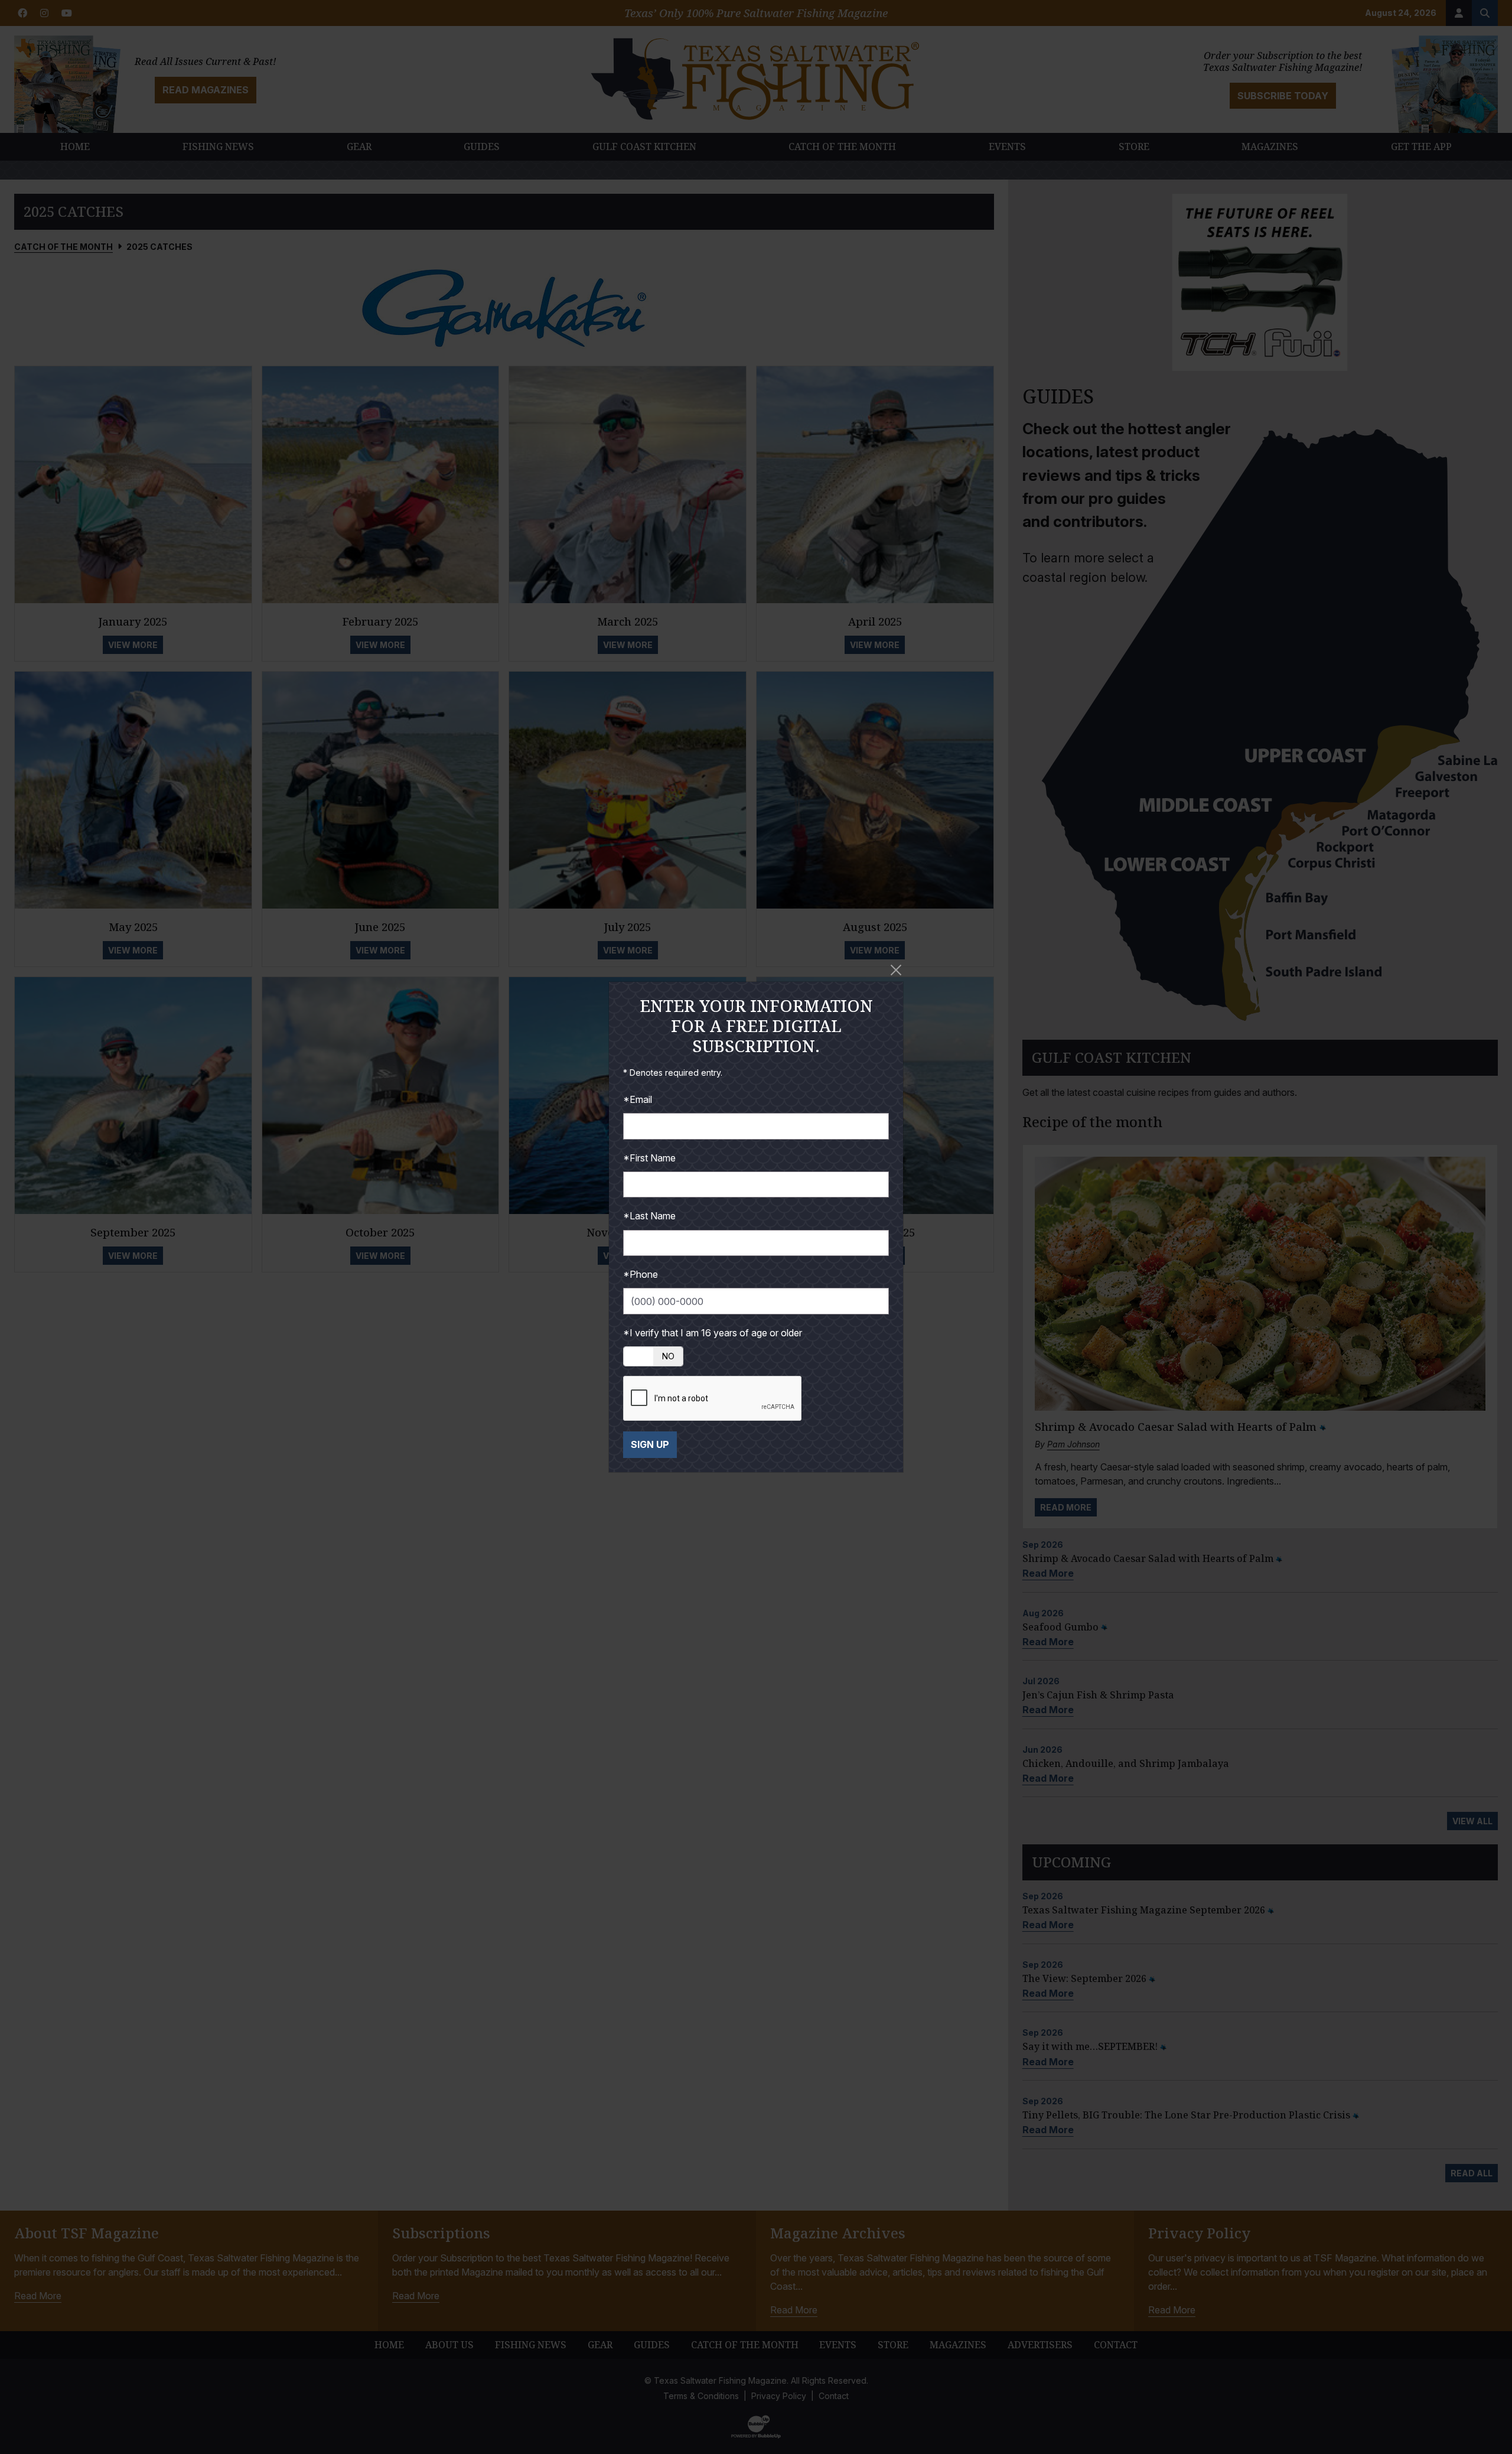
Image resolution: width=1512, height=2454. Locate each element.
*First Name (649, 1158)
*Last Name (649, 1216)
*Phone (641, 1274)
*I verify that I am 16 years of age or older (713, 1333)
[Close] (896, 970)
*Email (638, 1099)
